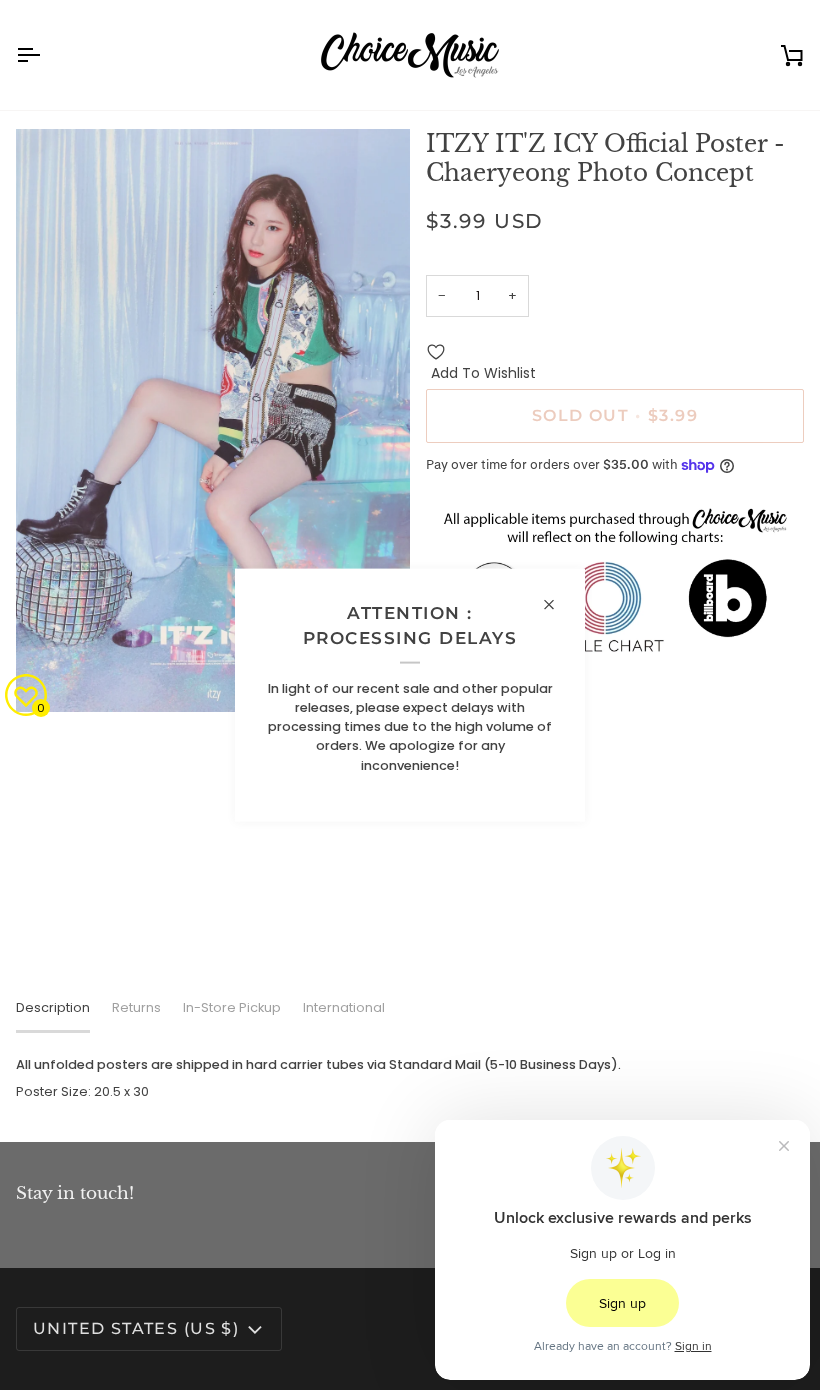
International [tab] (344, 1007)
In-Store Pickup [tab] (232, 1007)
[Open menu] (46, 55)
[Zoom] (53, 674)
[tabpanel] (410, 1078)
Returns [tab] (136, 1007)
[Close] (557, 605)
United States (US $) (136, 1328)
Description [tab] (53, 1007)
